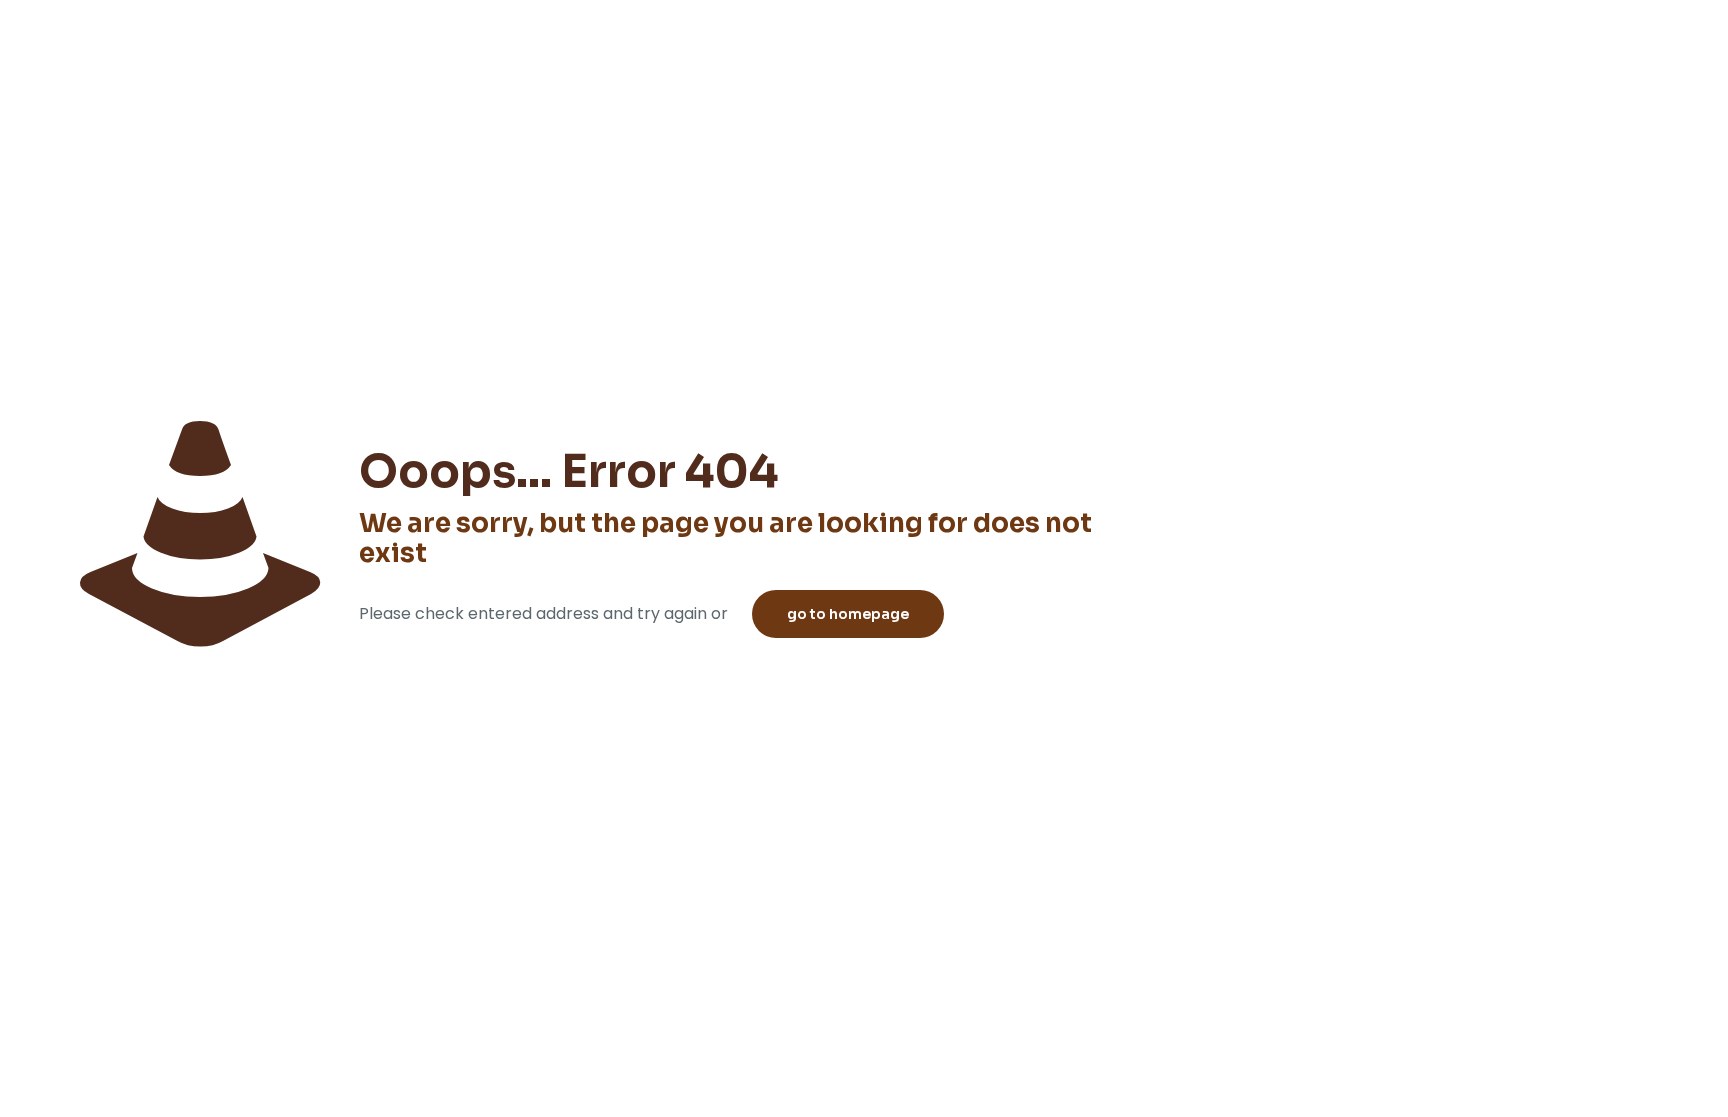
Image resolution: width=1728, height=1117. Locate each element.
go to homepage (848, 614)
